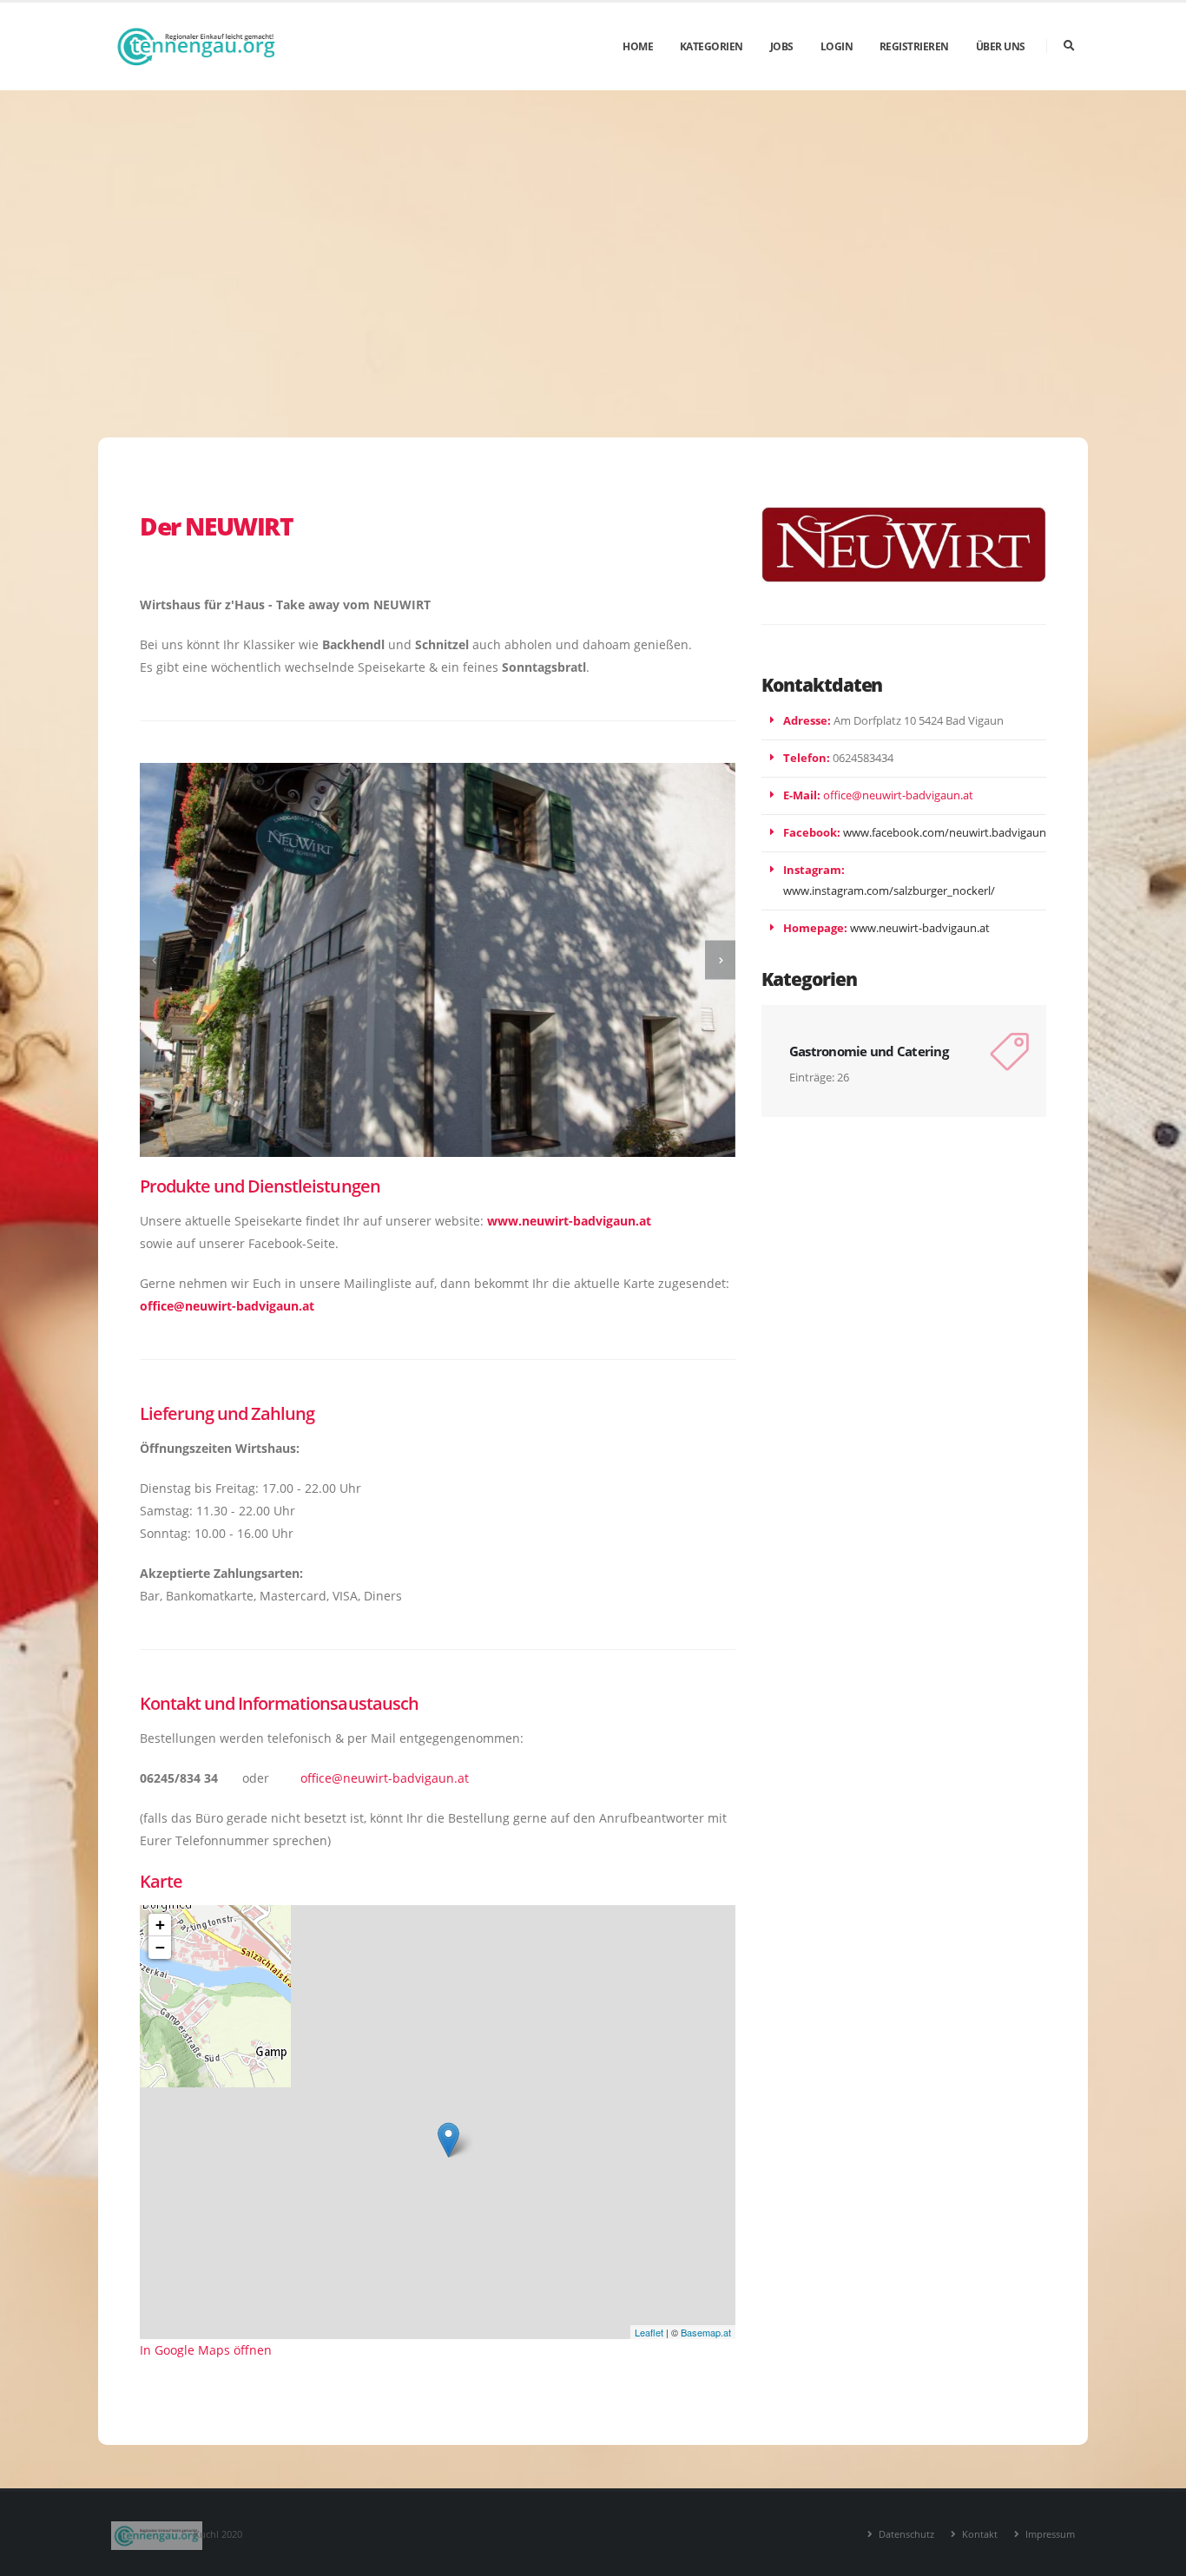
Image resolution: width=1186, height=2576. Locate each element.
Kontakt (978, 2534)
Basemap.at (706, 2332)
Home (638, 46)
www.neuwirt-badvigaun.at (920, 928)
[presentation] (155, 960)
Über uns (1001, 46)
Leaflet (649, 2332)
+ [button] (160, 1925)
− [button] (160, 1947)
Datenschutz (905, 2534)
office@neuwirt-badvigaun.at (227, 1306)
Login (837, 46)
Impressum (1049, 2534)
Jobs (782, 46)
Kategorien (712, 46)
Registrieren (914, 46)
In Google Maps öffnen (206, 2350)
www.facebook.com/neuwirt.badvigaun (945, 833)
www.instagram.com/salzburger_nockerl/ (889, 891)
